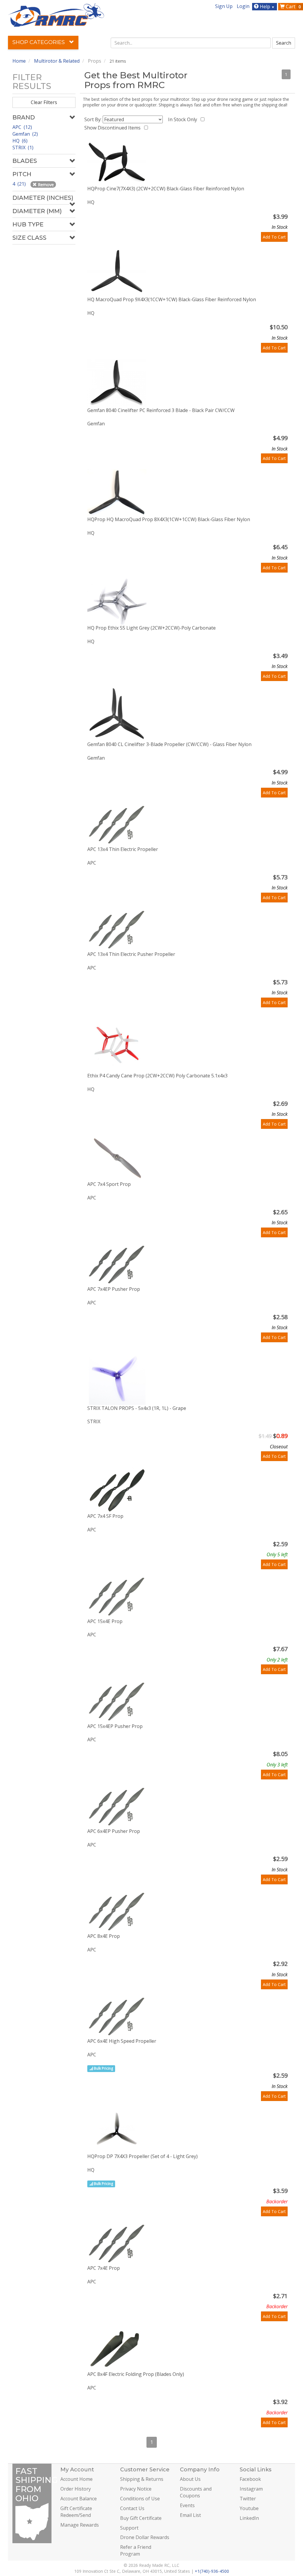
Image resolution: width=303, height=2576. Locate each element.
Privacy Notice (136, 2489)
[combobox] (191, 43)
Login (243, 6)
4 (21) (20, 184)
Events (187, 2505)
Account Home (76, 2479)
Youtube (249, 2508)
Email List (190, 2515)
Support (129, 2528)
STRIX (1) (23, 147)
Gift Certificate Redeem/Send (76, 2512)
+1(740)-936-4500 (212, 2571)
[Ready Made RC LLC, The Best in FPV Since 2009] (56, 14)
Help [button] (267, 7)
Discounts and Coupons (196, 2492)
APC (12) (22, 127)
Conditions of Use (140, 2499)
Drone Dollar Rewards (145, 2537)
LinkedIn (249, 2518)
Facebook (250, 2479)
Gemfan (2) (25, 134)
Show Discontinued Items (114, 128)
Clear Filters (44, 102)
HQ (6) (20, 141)
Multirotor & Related (57, 61)
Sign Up (224, 6)
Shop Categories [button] (39, 42)
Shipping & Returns (142, 2479)
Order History (76, 2489)
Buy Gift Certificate (141, 2518)
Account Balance (79, 2499)
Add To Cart (274, 237)
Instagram (251, 2489)
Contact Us (132, 2508)
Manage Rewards (80, 2525)
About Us (190, 2479)
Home (19, 61)
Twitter (248, 2499)
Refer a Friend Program (136, 2550)
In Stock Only (184, 119)
